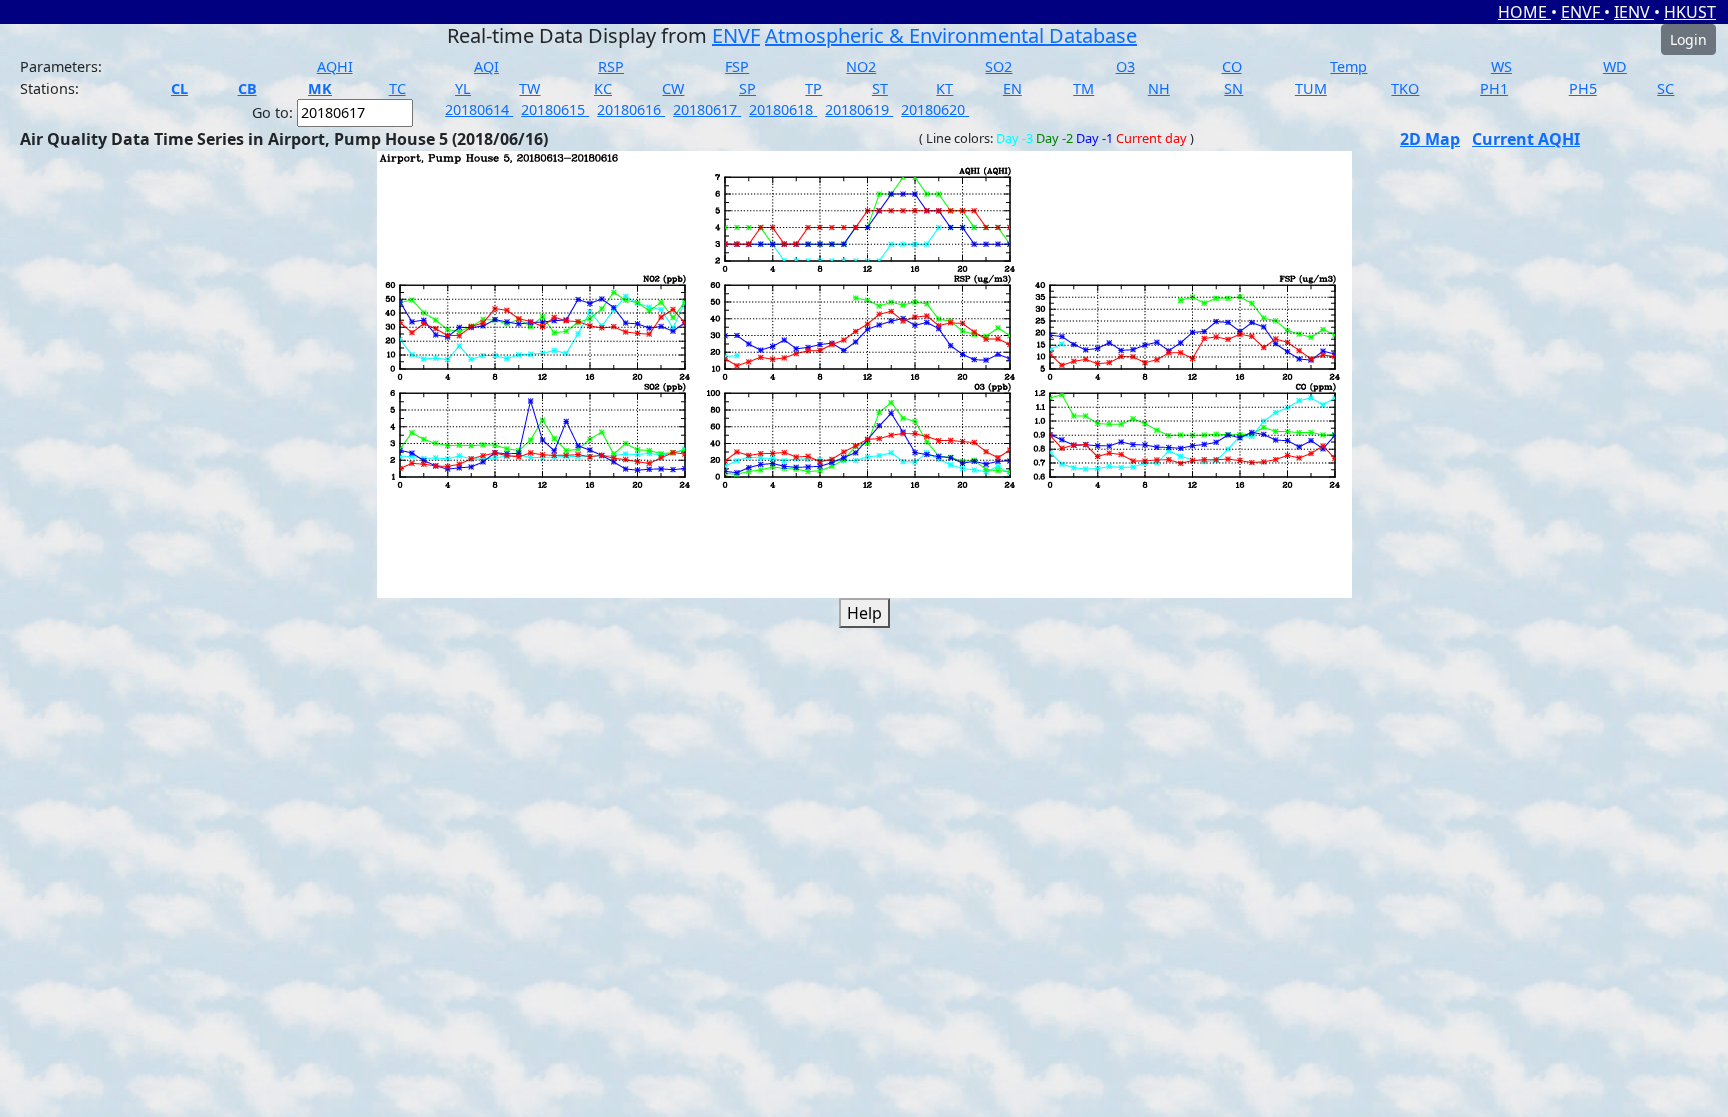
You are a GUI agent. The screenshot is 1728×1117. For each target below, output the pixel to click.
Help (864, 613)
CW (673, 88)
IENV (1634, 12)
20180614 (479, 109)
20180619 (859, 109)
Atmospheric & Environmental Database (951, 35)
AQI (486, 66)
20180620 (935, 109)
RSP (611, 66)
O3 (1125, 66)
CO (1232, 66)
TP (813, 88)
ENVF (1582, 12)
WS (1501, 66)
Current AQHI (1526, 139)
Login (1688, 39)
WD (1615, 66)
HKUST (1690, 12)
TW (529, 88)
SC (1665, 88)
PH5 (1583, 88)
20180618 (783, 109)
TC (397, 88)
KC (603, 88)
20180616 (631, 109)
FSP (737, 66)
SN (1233, 88)
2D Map (1430, 139)
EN (1012, 88)
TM (1083, 88)
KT (944, 88)
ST (880, 88)
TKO (1405, 88)
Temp (1348, 66)
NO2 (861, 66)
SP (747, 88)
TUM (1311, 88)
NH (1159, 88)
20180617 (707, 109)
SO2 (998, 66)
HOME (1524, 12)
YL (463, 88)
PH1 (1494, 88)
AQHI (335, 66)
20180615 (555, 109)
